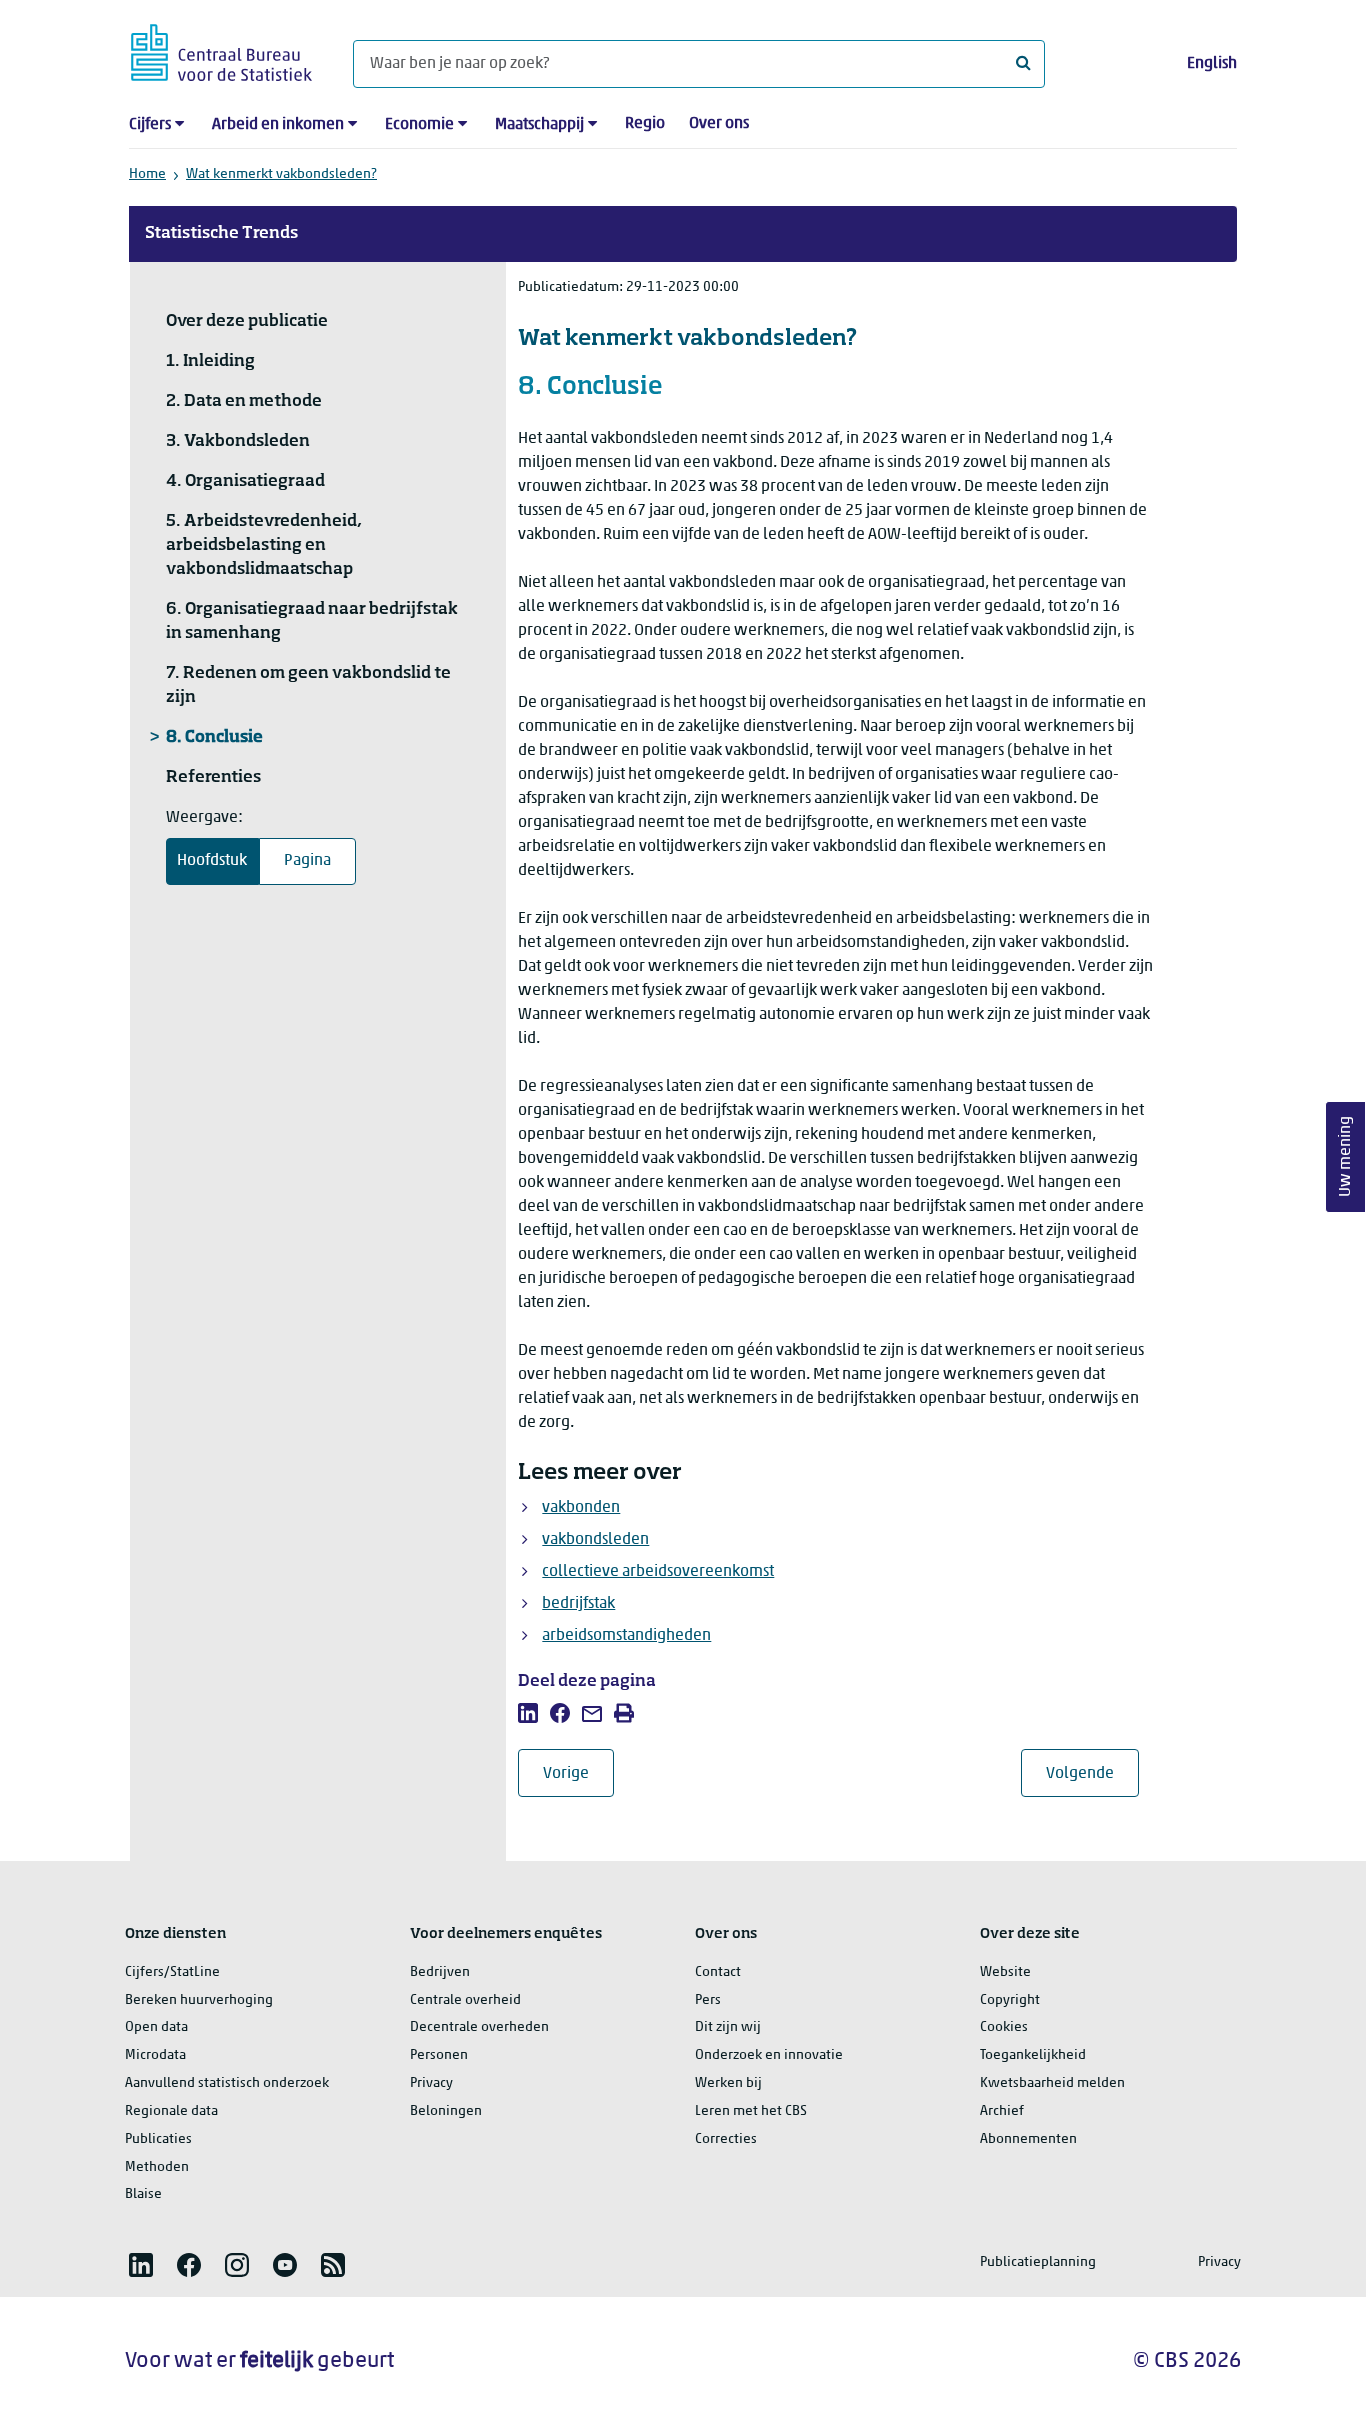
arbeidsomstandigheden (626, 1636)
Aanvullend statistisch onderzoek (227, 2083)
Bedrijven (440, 1972)
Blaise (143, 2194)
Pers (708, 2000)
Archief (1002, 2111)
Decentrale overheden (479, 2027)
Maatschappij (539, 125)
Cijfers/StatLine (172, 1972)
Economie (419, 125)
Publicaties (158, 2139)
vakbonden (581, 1508)
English (1212, 64)
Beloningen (446, 2111)
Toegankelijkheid (1033, 2055)
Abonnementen (1028, 2139)
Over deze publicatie (247, 322)
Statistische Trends (221, 234)
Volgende (1092, 1773)
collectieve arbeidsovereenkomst (658, 1572)
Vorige (578, 1773)
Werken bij (728, 2083)
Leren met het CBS (751, 2111)
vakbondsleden (595, 1540)
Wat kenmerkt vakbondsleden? (281, 174)
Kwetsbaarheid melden (1052, 2083)
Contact (718, 1972)
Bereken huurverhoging (199, 2000)
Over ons (719, 124)
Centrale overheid (465, 2000)
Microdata (155, 2055)
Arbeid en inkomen (278, 125)
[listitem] (528, 1713)
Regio (645, 124)
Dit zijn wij (728, 2027)
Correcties (726, 2139)
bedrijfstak (578, 1604)
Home (147, 174)
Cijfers (150, 125)
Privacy (431, 2083)
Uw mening (1346, 1157)
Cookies (1004, 2027)
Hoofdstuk (212, 861)
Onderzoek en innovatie (769, 2055)
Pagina (307, 861)
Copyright (1010, 2000)
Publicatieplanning (1038, 2262)
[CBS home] (221, 49)
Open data (156, 2027)
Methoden (157, 2167)
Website (1005, 1972)
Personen (439, 2055)
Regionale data (171, 2111)
